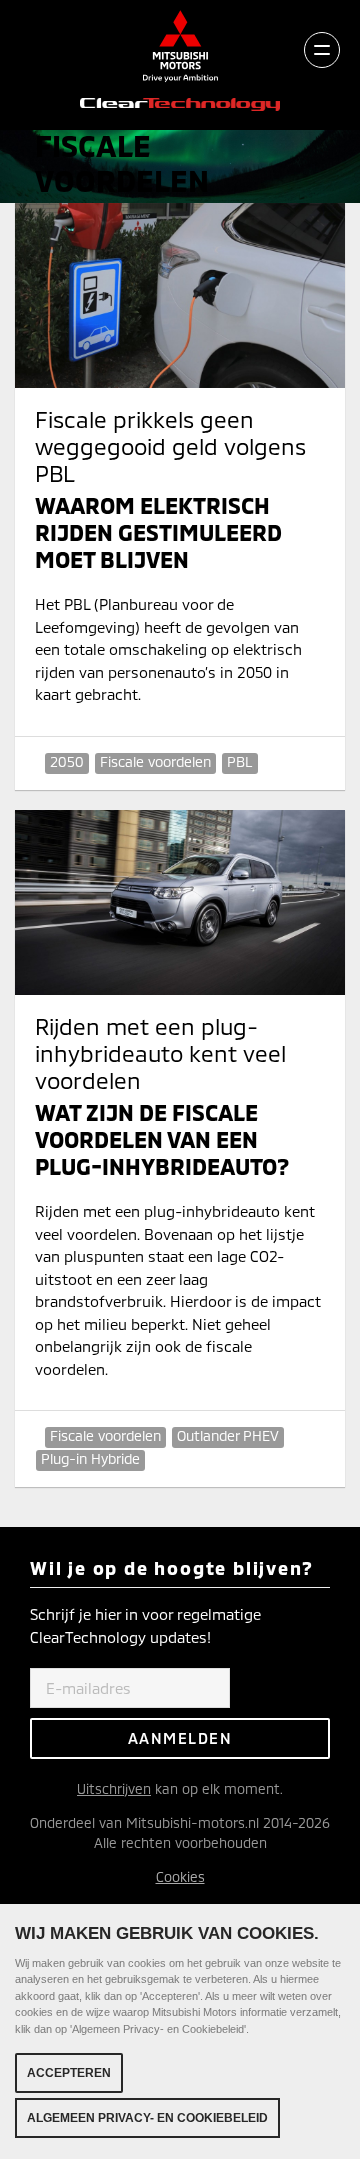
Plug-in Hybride (90, 1458)
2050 (67, 761)
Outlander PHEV (228, 1435)
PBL (240, 761)
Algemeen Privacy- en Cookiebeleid (147, 2118)
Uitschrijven (114, 1788)
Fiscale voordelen (155, 761)
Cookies (180, 1876)
